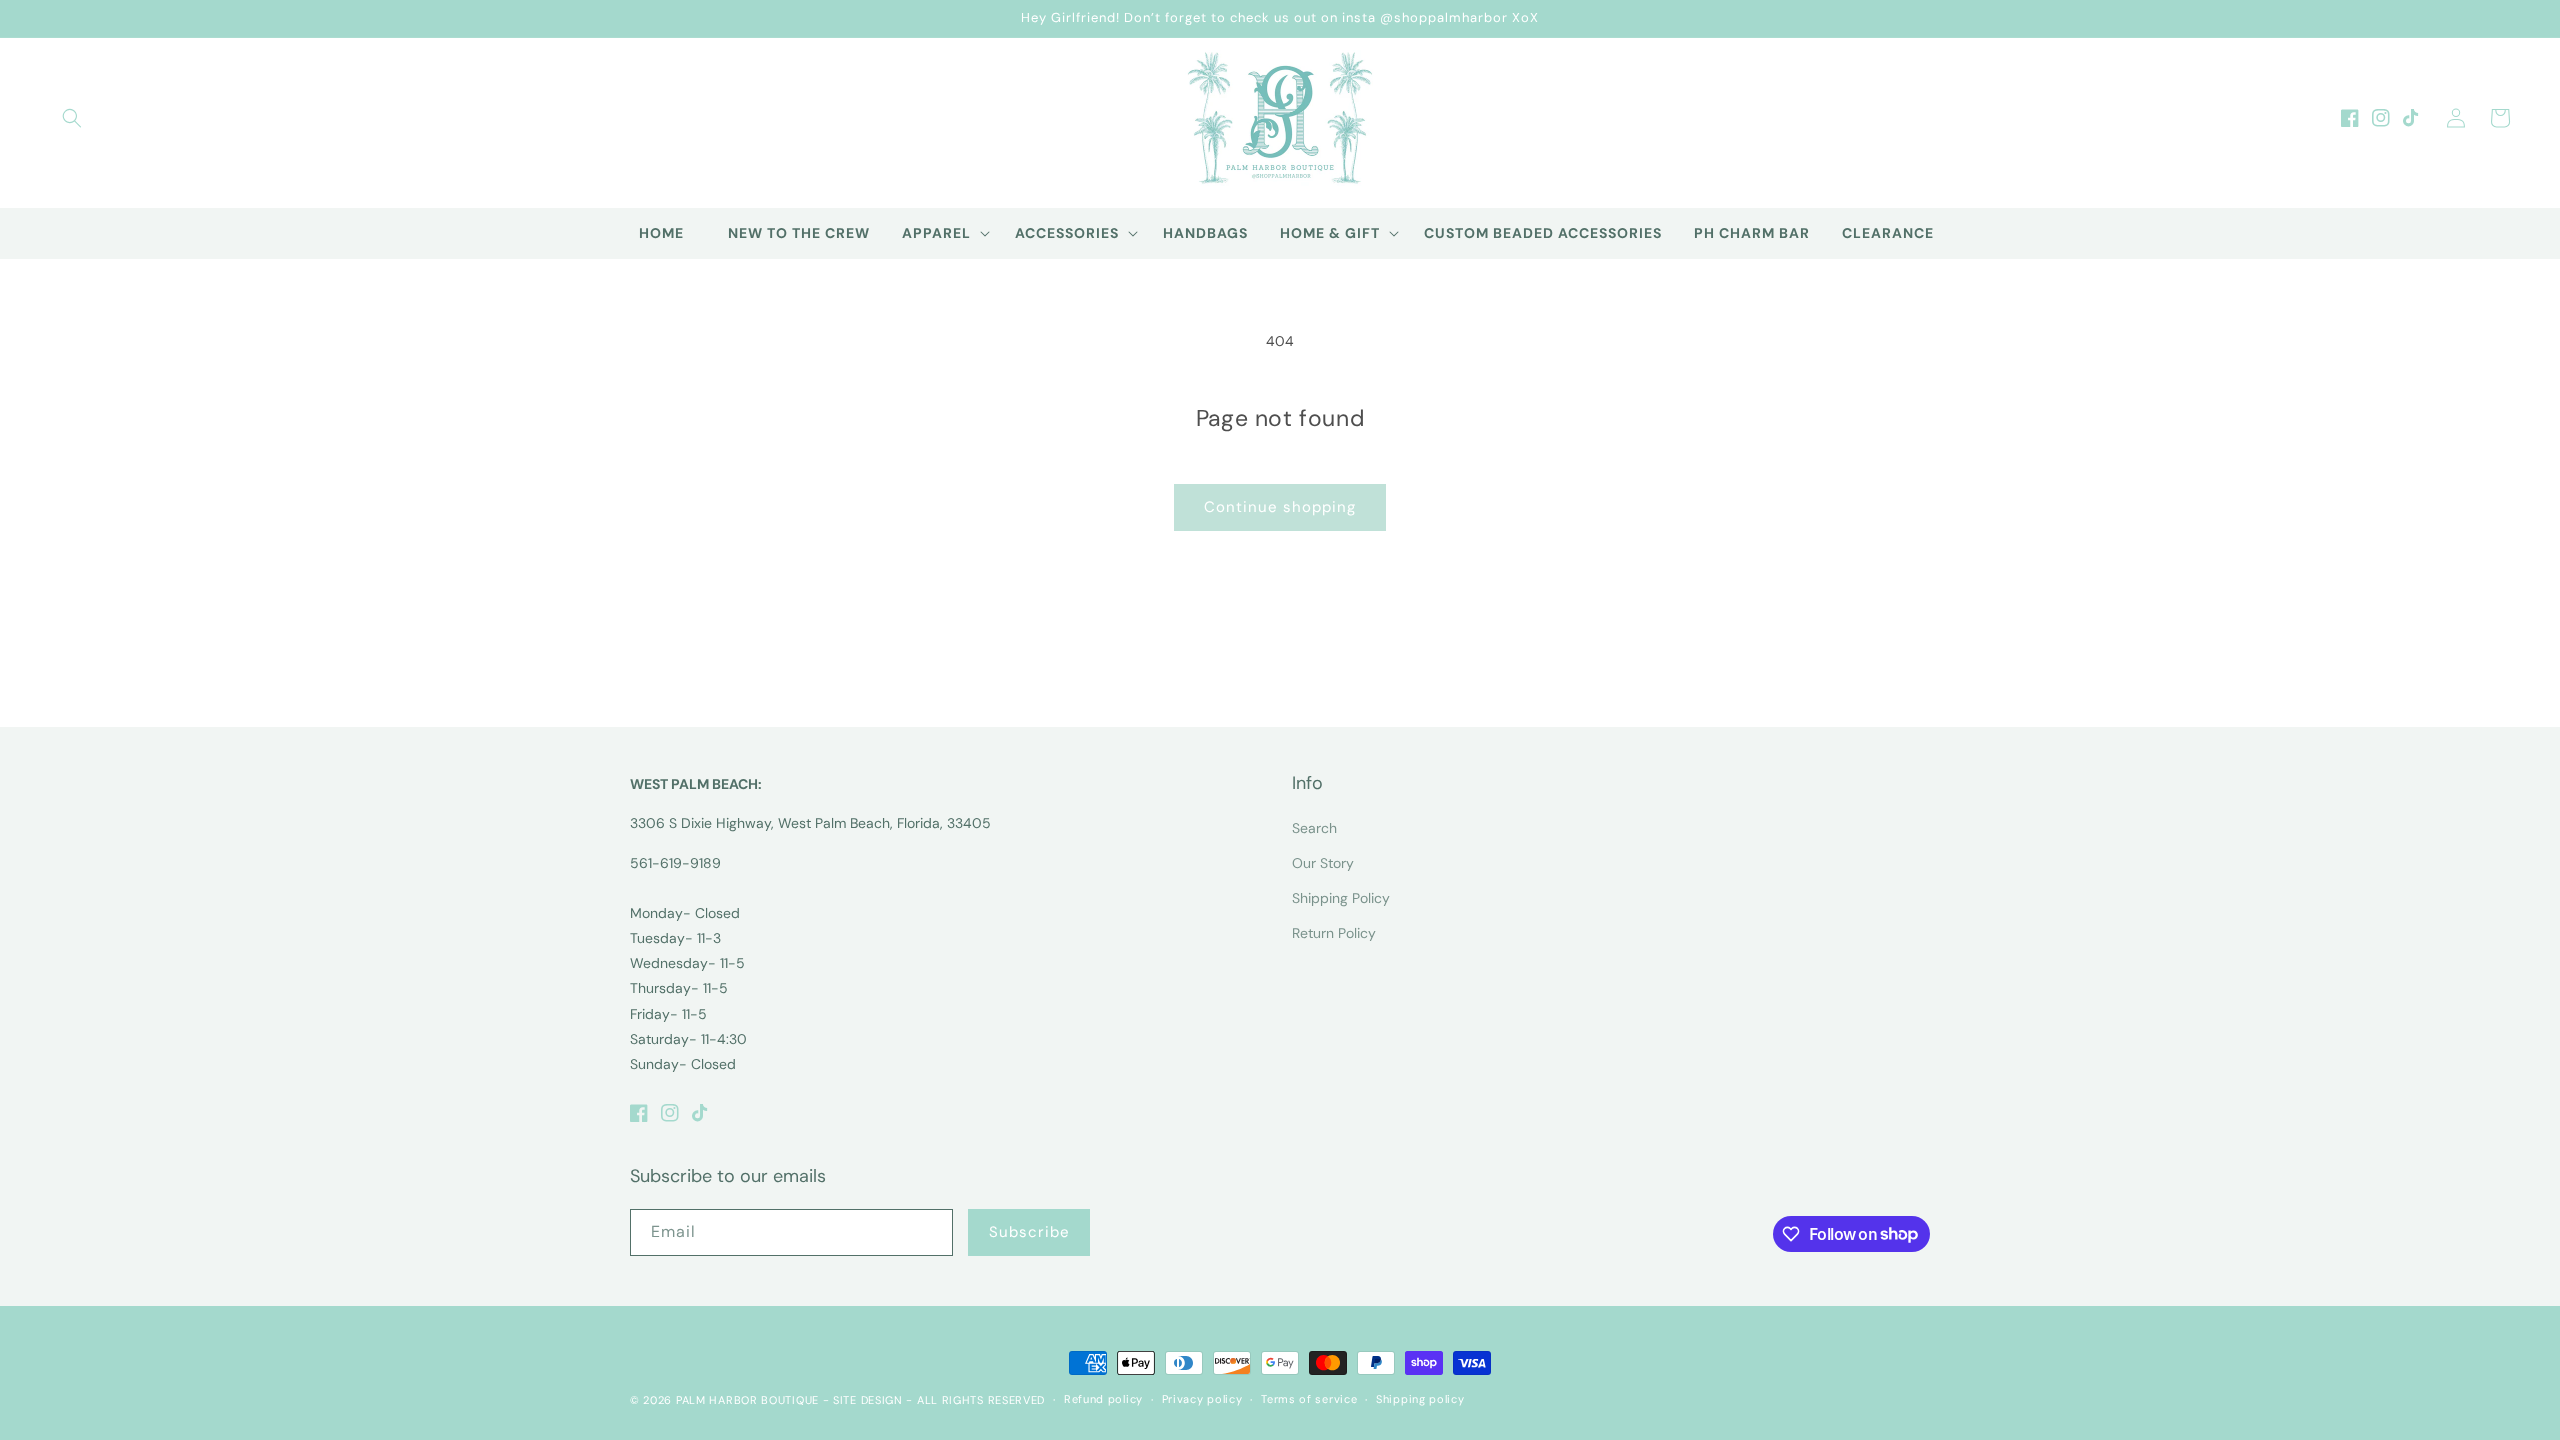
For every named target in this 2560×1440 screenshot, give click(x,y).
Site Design (868, 1400)
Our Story (1323, 863)
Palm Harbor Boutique (747, 1400)
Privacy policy (1202, 1399)
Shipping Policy (1341, 898)
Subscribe (1029, 1232)
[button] (72, 118)
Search (1314, 828)
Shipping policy (1420, 1399)
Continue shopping (1280, 507)
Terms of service (1309, 1399)
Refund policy (1103, 1399)
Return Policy (1334, 933)
